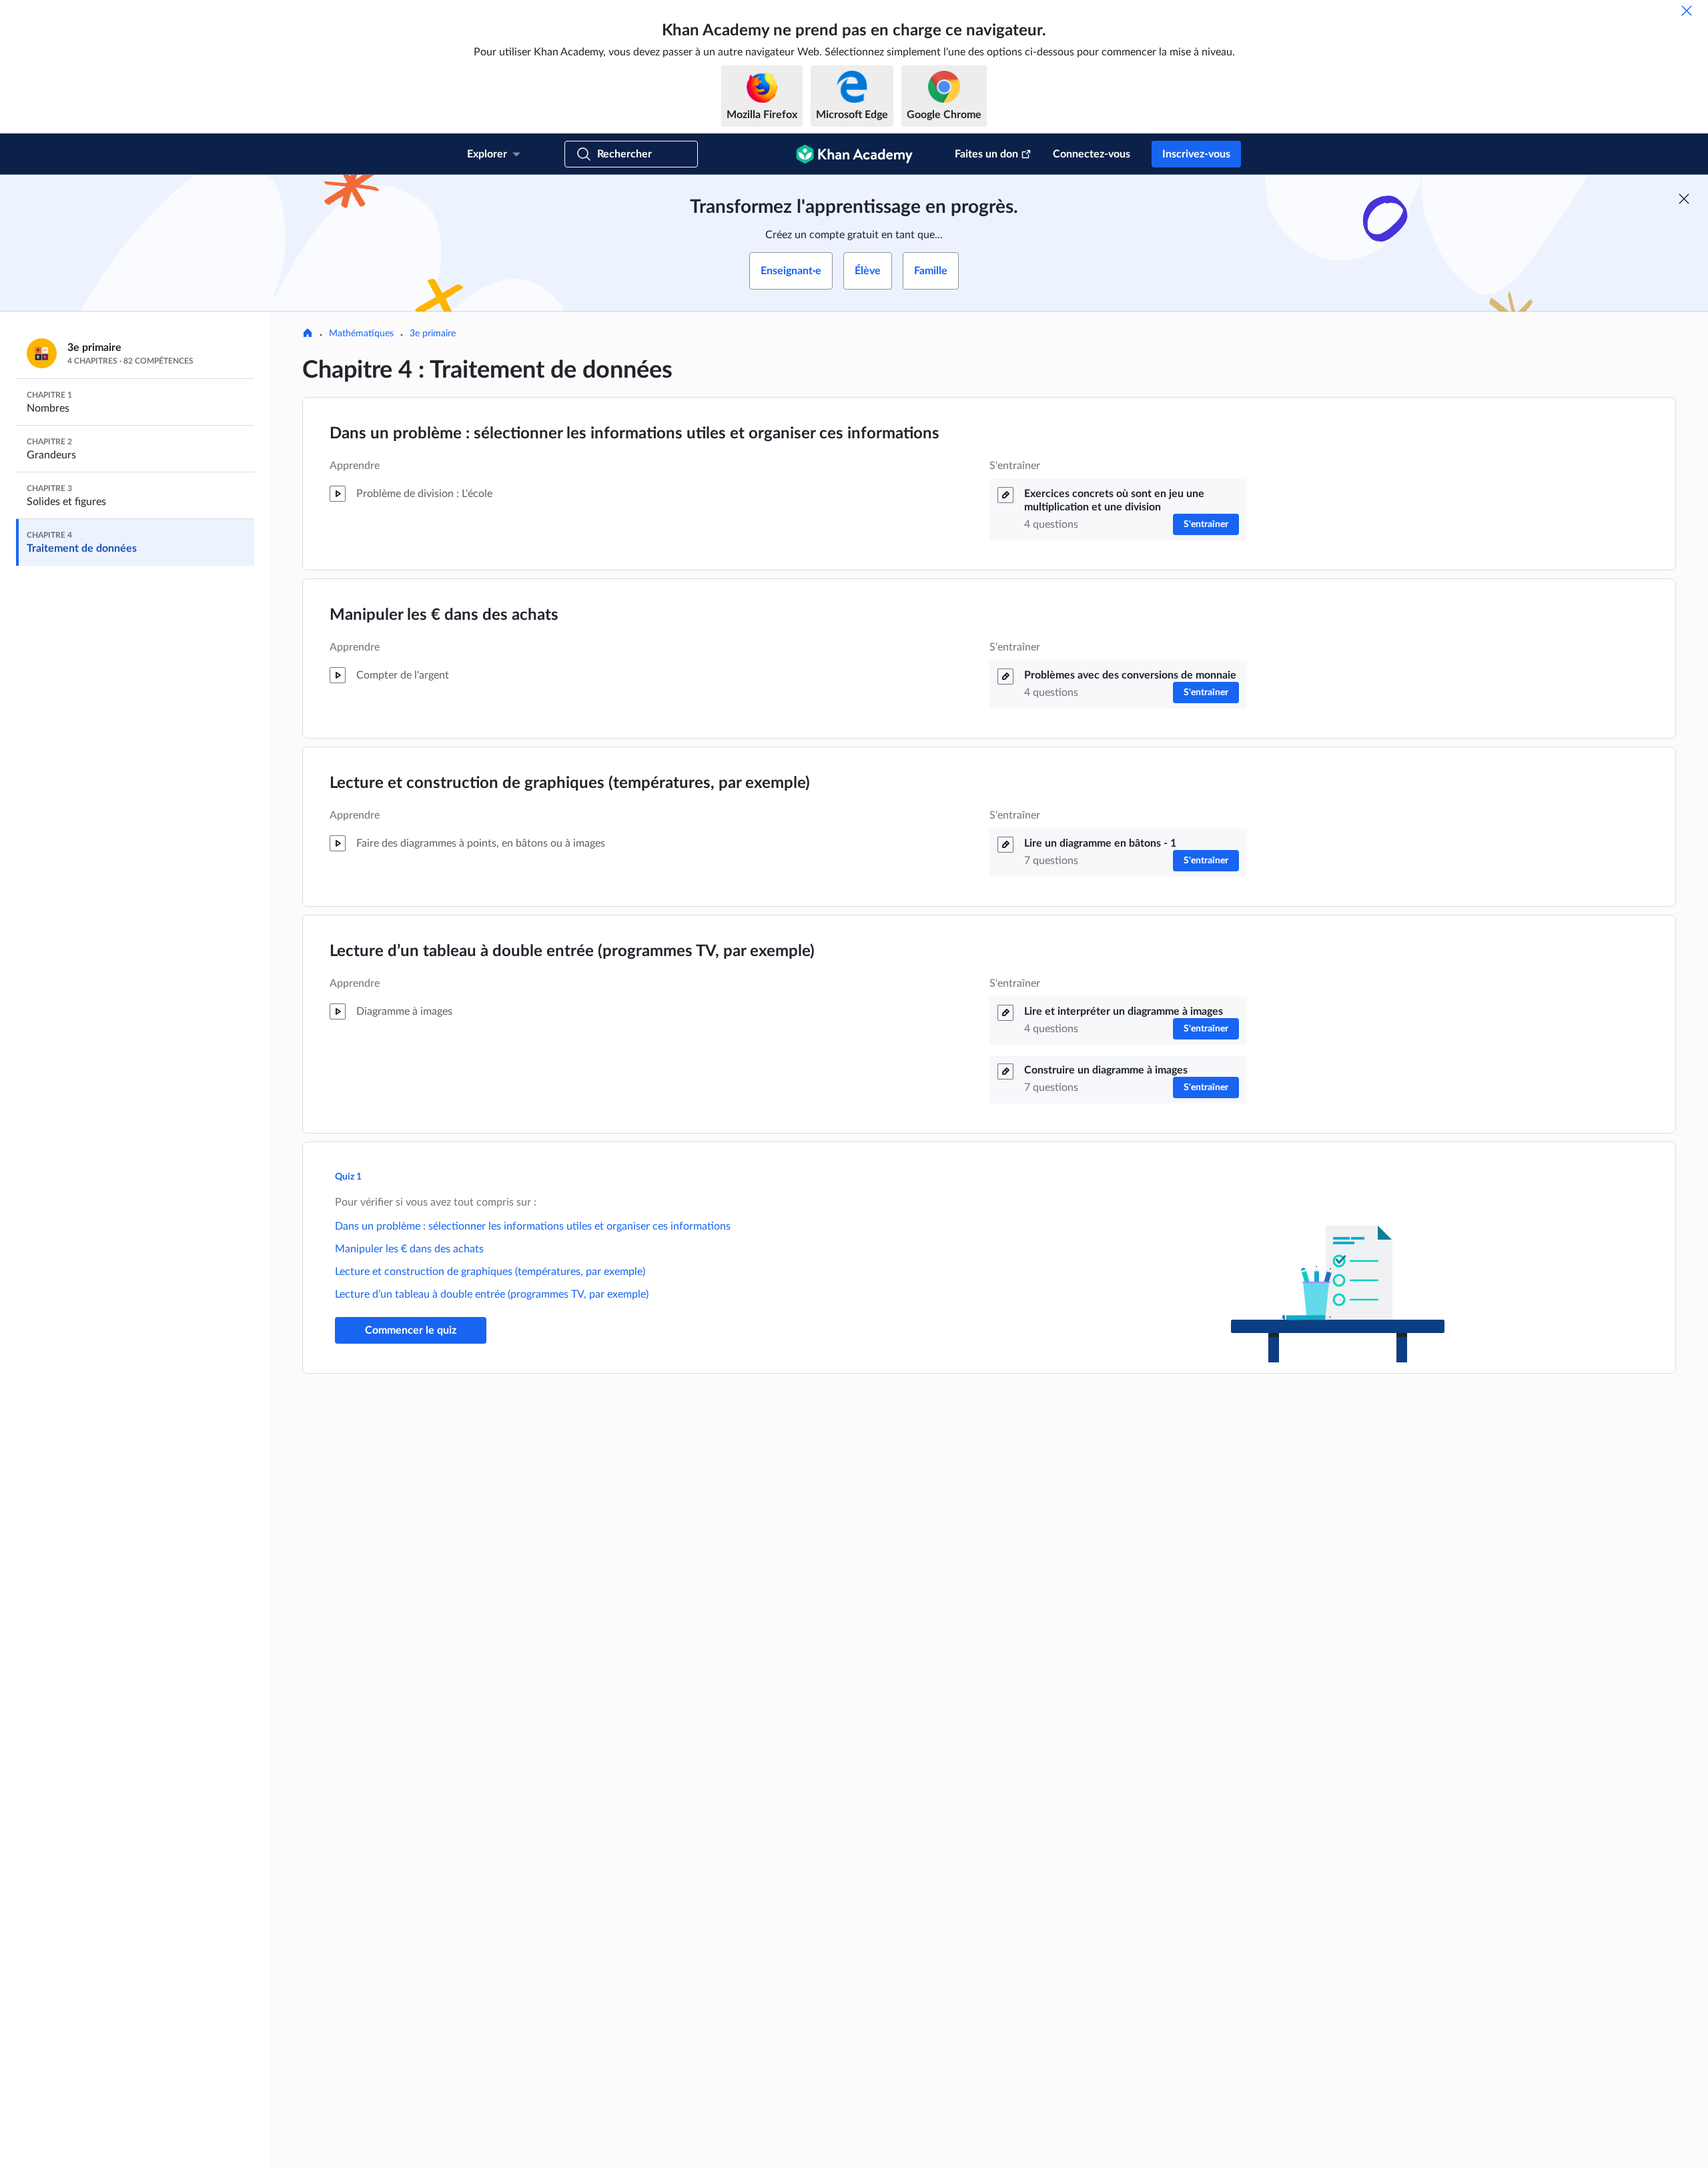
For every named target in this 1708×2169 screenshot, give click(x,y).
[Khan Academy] (854, 154)
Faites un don (986, 154)
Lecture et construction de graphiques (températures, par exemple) (570, 783)
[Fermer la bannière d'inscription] (1684, 199)
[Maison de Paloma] (308, 334)
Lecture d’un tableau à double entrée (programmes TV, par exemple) (572, 951)
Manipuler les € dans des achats (444, 615)
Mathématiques (361, 334)
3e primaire (433, 334)
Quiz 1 (348, 1177)
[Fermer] (1687, 11)
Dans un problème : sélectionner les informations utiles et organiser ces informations (634, 434)
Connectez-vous (1092, 154)
